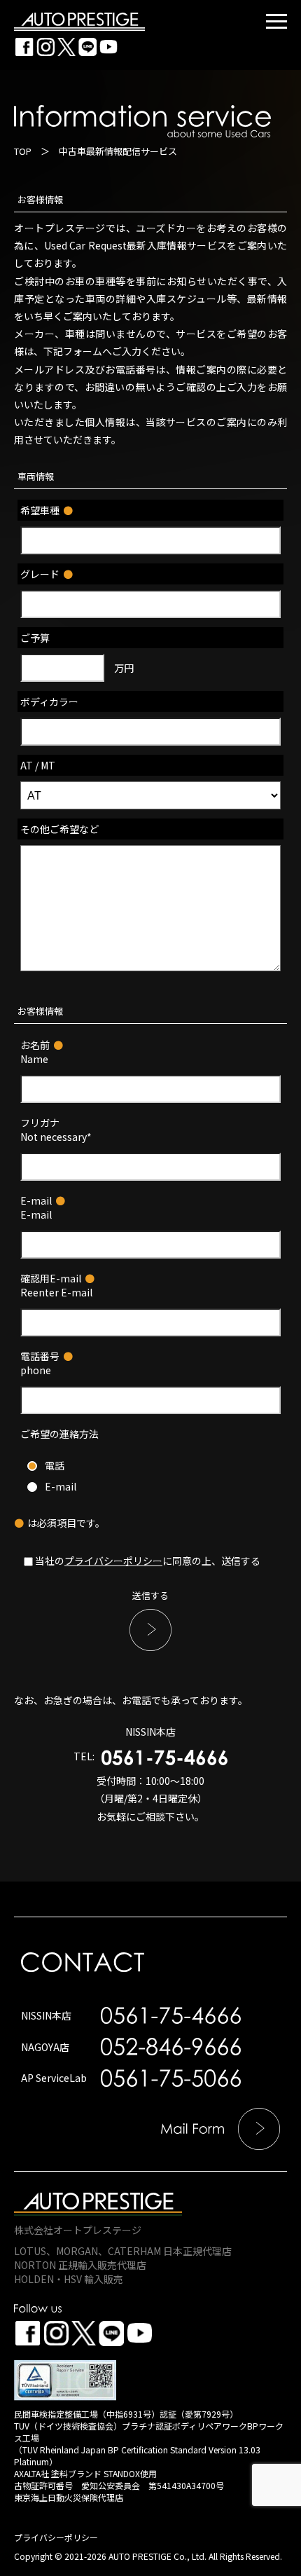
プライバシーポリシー (113, 1561)
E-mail (61, 1486)
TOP (23, 151)
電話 (55, 1465)
